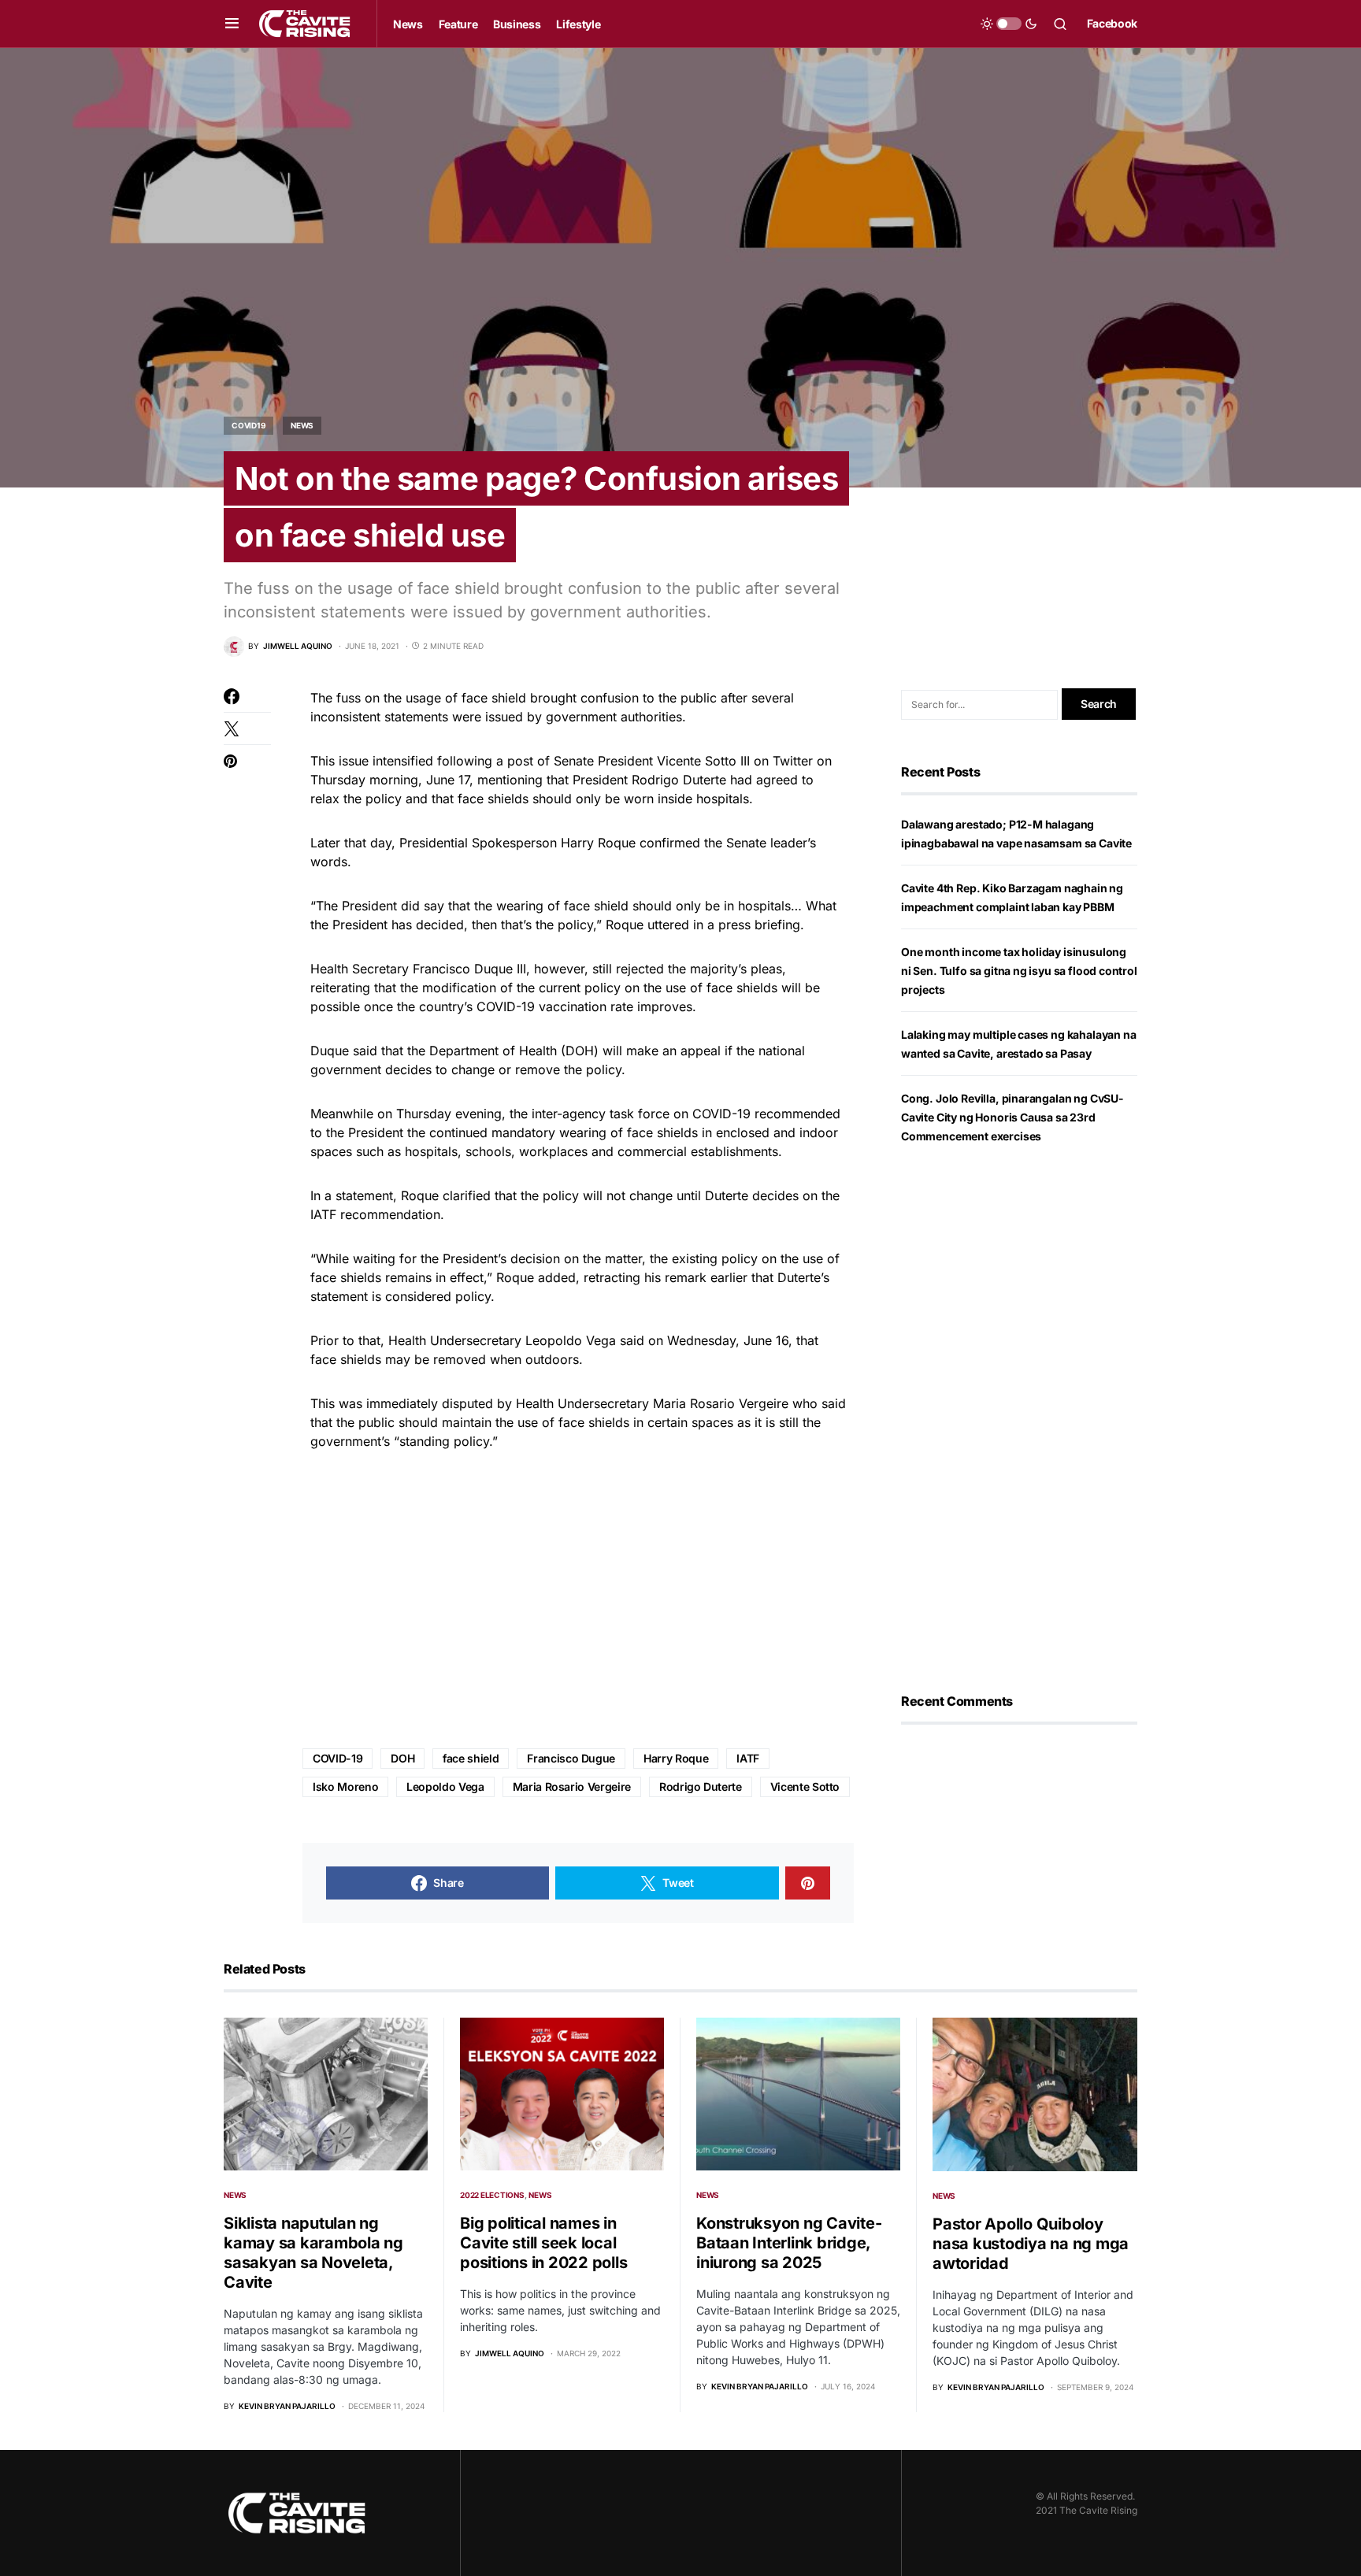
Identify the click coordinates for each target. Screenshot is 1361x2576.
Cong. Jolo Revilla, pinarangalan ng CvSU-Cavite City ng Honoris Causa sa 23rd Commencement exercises (1012, 1117)
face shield (471, 1758)
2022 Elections (492, 2195)
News (302, 425)
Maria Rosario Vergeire (572, 1787)
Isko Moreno (345, 1787)
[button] (232, 24)
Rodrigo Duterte (701, 1787)
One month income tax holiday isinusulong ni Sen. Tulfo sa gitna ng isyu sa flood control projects (1019, 971)
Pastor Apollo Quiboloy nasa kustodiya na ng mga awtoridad (1031, 2244)
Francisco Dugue (571, 1758)
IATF (748, 1758)
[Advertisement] (578, 1600)
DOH (402, 1758)
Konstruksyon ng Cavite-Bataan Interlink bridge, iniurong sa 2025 (789, 2243)
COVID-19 (337, 1758)
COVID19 (248, 425)
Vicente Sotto (805, 1787)
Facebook (1112, 23)
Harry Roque (676, 1758)
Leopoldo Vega (445, 1787)
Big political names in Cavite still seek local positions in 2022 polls (543, 2243)
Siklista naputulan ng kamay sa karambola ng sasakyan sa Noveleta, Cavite (313, 2253)
